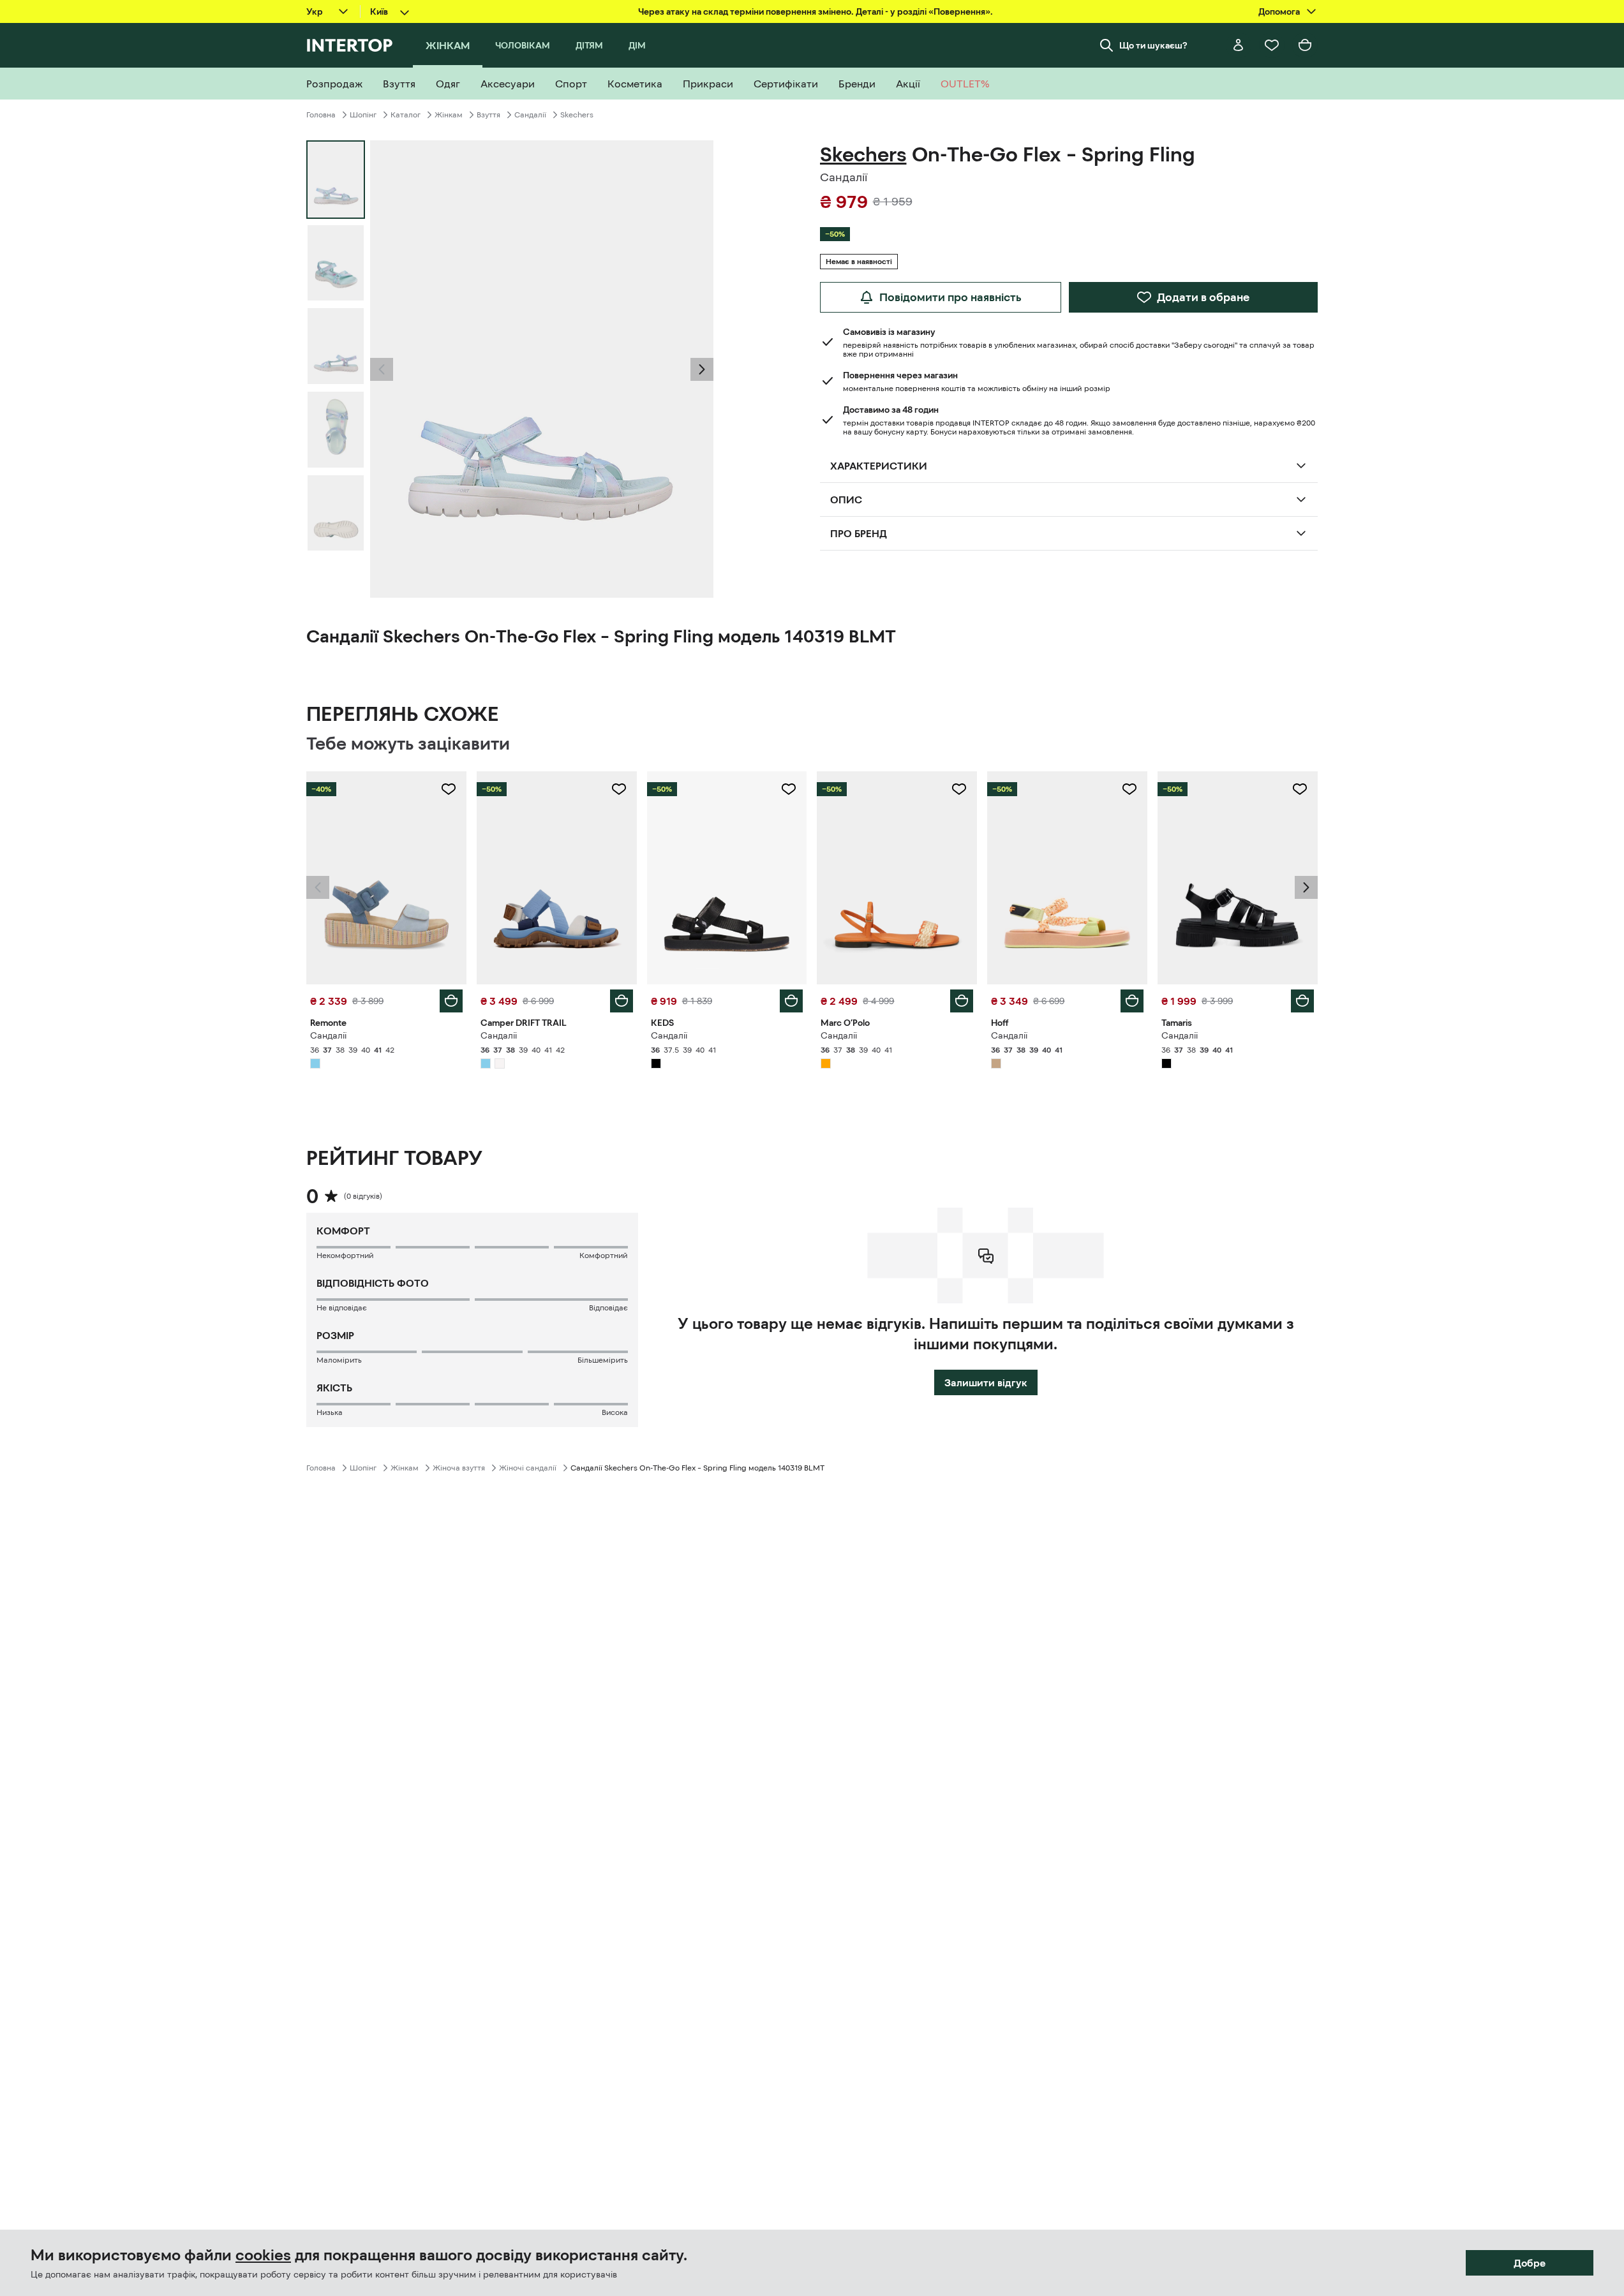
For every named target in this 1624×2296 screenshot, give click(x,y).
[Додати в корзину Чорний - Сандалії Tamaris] (1302, 1001)
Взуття (488, 115)
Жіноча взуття (459, 1468)
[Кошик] (1305, 45)
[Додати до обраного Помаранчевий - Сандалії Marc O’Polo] (959, 789)
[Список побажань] (1272, 45)
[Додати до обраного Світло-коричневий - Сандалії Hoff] (1129, 789)
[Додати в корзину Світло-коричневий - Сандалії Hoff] (1132, 1001)
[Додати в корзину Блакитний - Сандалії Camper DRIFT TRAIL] (622, 1001)
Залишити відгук (986, 1382)
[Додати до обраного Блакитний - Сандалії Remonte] (449, 789)
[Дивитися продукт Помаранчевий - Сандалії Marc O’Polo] (897, 878)
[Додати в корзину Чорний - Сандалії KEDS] (791, 1001)
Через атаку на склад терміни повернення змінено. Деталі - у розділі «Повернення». (816, 11)
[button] (382, 369)
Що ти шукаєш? (1153, 45)
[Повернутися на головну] (349, 45)
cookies (263, 2255)
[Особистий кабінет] (1239, 45)
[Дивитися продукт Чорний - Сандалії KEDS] (727, 878)
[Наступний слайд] (702, 369)
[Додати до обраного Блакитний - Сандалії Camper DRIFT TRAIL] (619, 789)
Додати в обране (1203, 297)
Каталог (406, 115)
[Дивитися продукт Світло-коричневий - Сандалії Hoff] (1067, 878)
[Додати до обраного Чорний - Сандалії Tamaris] (1300, 789)
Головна (321, 115)
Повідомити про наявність (950, 297)
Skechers (577, 115)
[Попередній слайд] (382, 369)
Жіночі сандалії (528, 1468)
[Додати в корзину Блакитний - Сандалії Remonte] (451, 1001)
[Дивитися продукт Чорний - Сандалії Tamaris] (1238, 878)
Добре (1530, 2263)
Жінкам (449, 115)
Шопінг (363, 115)
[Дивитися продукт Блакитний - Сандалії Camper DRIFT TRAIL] (557, 878)
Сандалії (530, 115)
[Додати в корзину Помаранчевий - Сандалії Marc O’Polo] (962, 1001)
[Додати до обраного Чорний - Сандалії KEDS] (789, 789)
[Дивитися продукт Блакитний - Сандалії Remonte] (386, 878)
